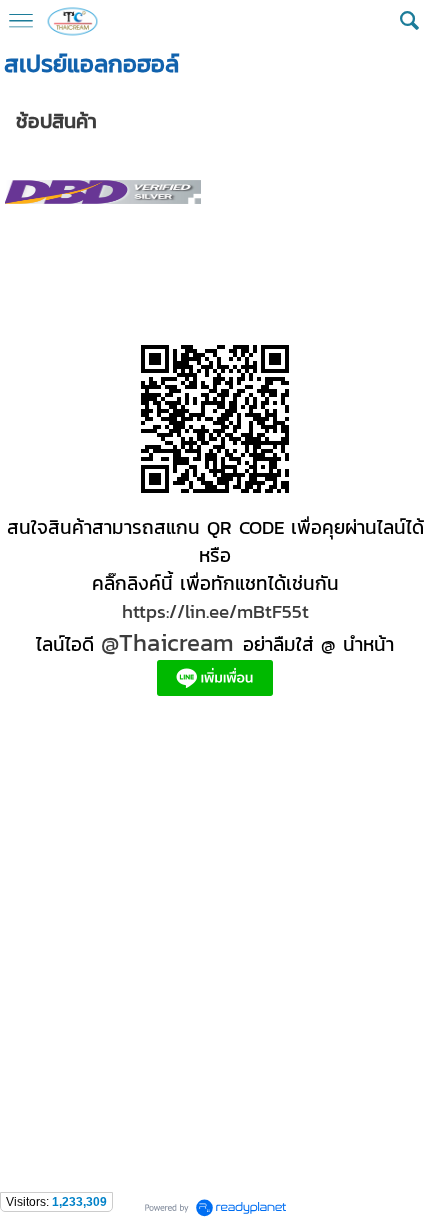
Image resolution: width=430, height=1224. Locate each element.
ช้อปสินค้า (56, 121)
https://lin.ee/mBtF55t (215, 611)
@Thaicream (167, 642)
